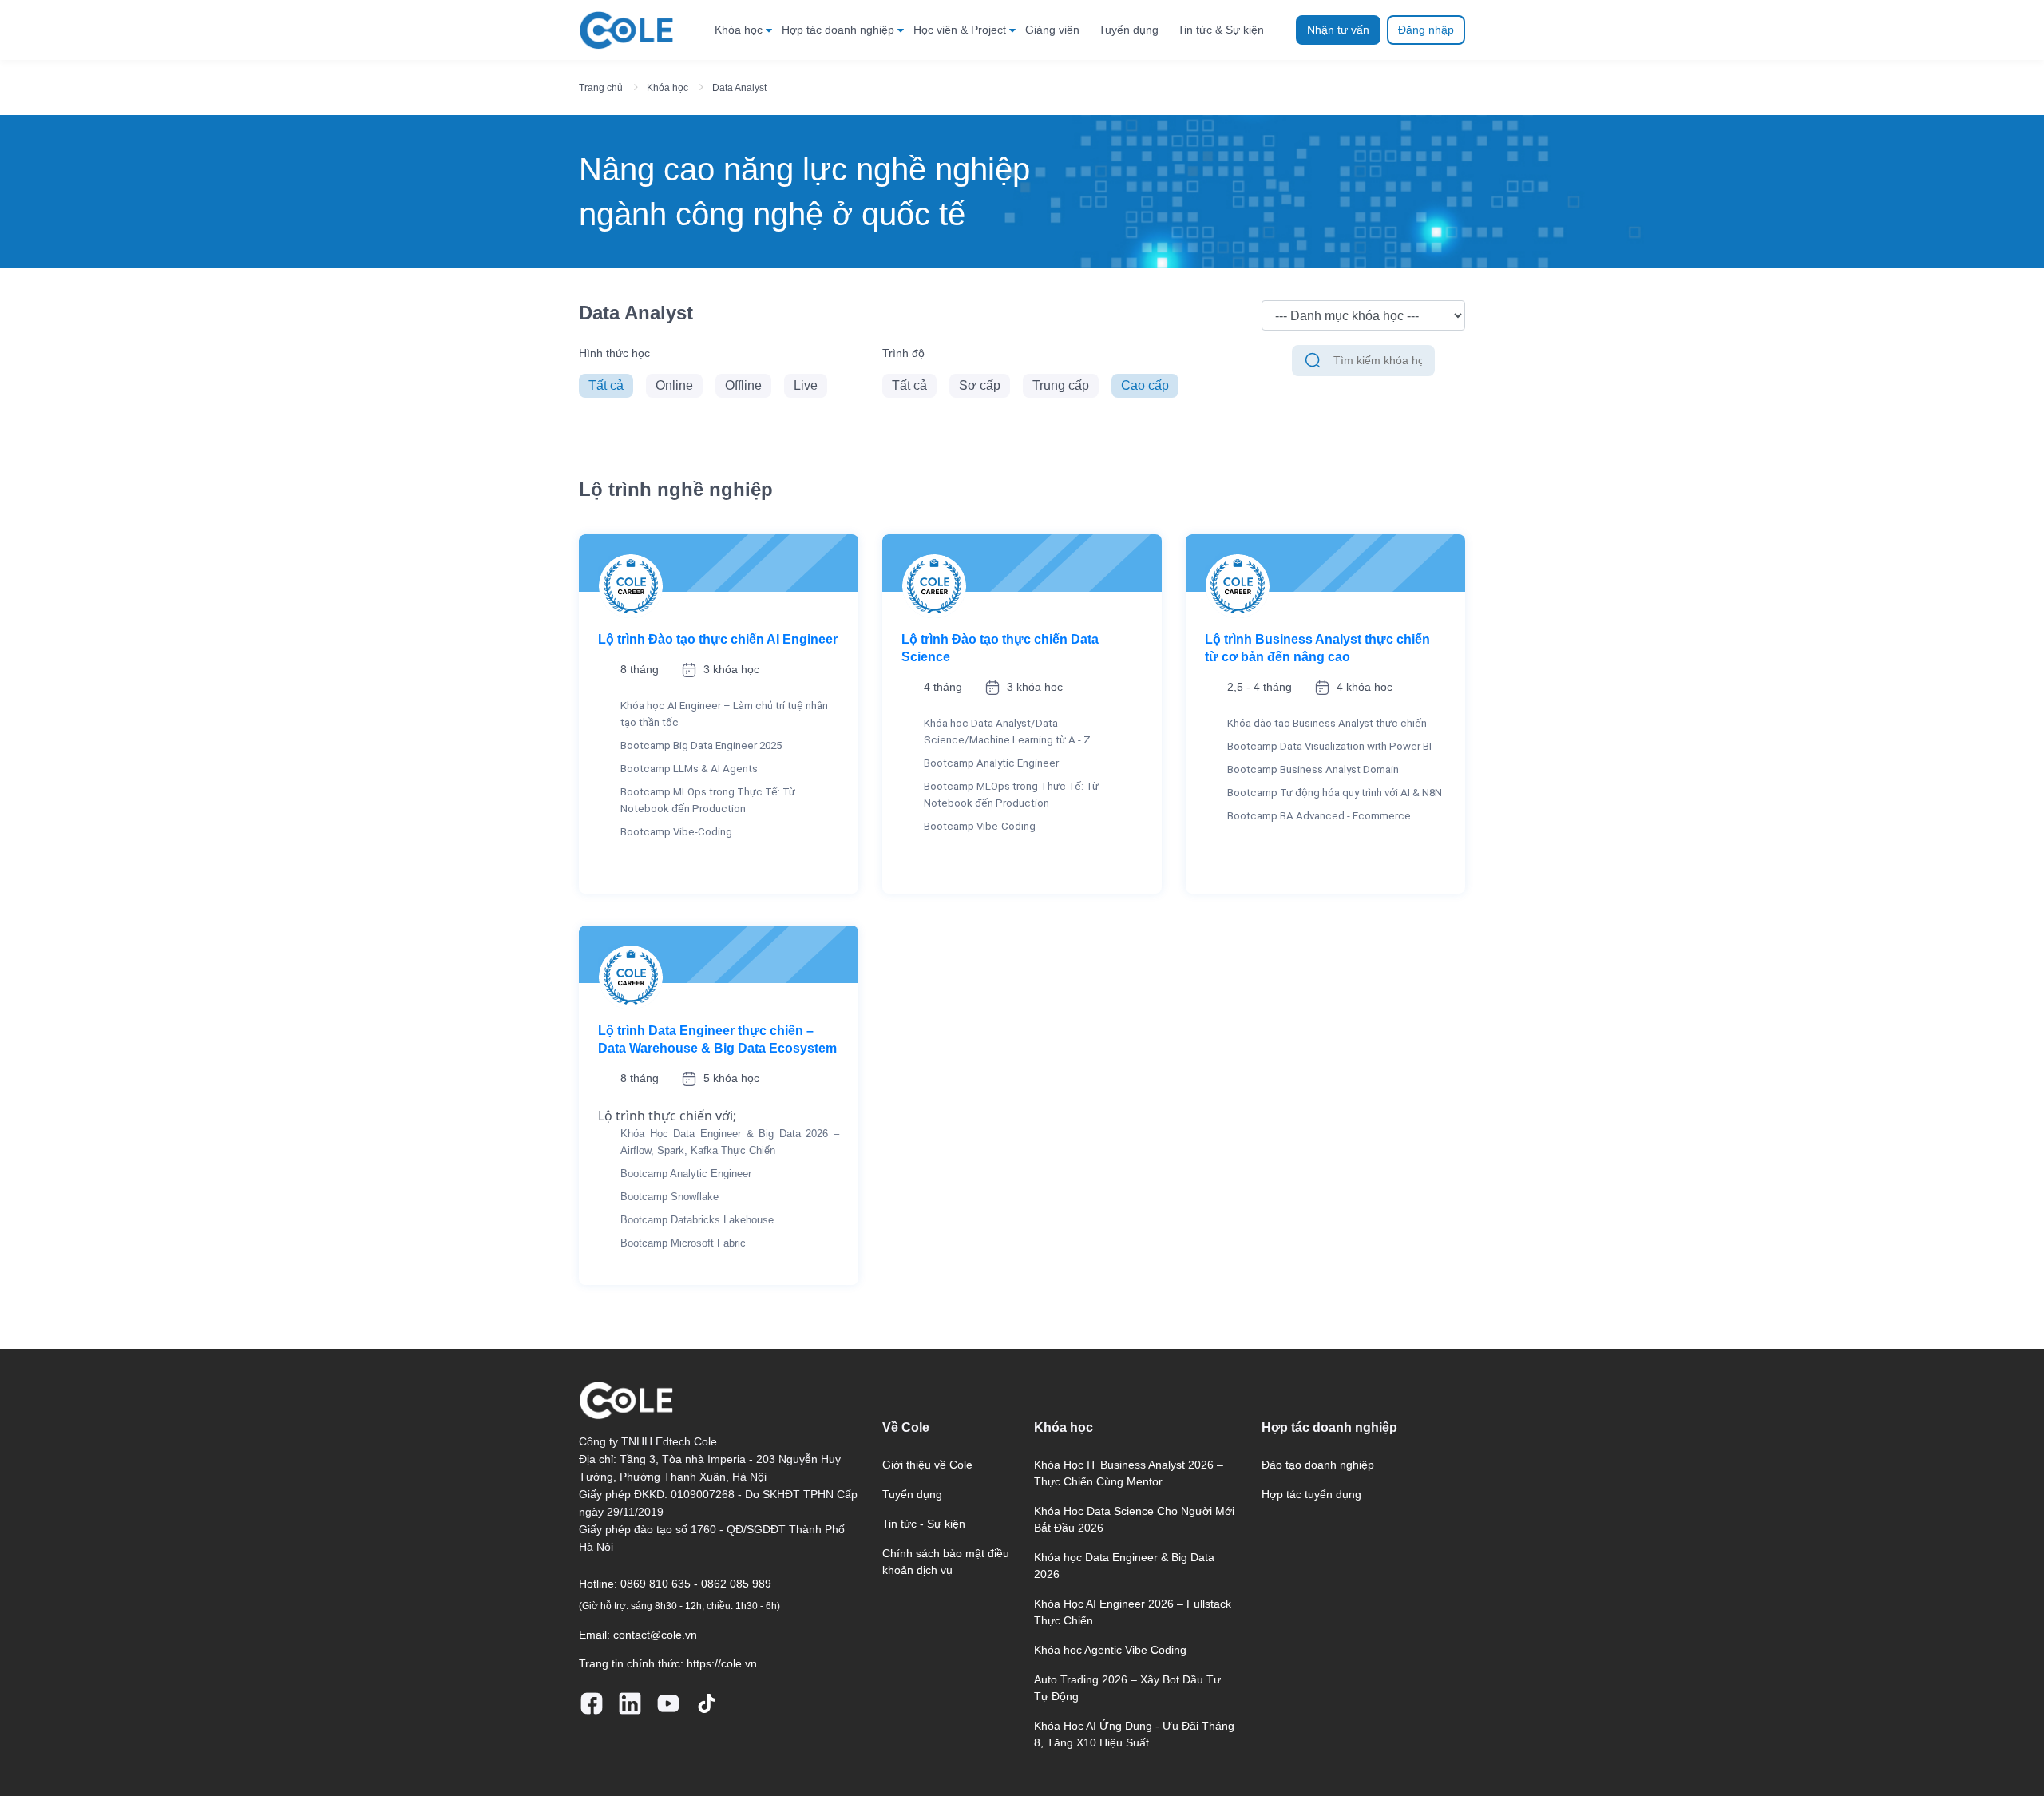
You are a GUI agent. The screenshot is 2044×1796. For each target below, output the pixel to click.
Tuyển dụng (1129, 30)
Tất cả (606, 385)
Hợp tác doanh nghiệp (838, 30)
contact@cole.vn (655, 1635)
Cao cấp (1145, 385)
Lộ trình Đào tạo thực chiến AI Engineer (718, 639)
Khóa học (739, 30)
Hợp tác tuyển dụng (1311, 1494)
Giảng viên (1052, 30)
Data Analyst (739, 88)
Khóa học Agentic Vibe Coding (1110, 1650)
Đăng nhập (1426, 30)
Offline (743, 385)
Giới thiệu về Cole (927, 1465)
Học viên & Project (960, 30)
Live (806, 385)
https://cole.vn (722, 1663)
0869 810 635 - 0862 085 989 (696, 1584)
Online (674, 385)
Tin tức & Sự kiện (1221, 30)
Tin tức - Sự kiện (924, 1524)
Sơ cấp (980, 385)
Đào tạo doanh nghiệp (1318, 1465)
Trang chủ (601, 88)
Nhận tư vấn (1338, 30)
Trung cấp (1061, 385)
